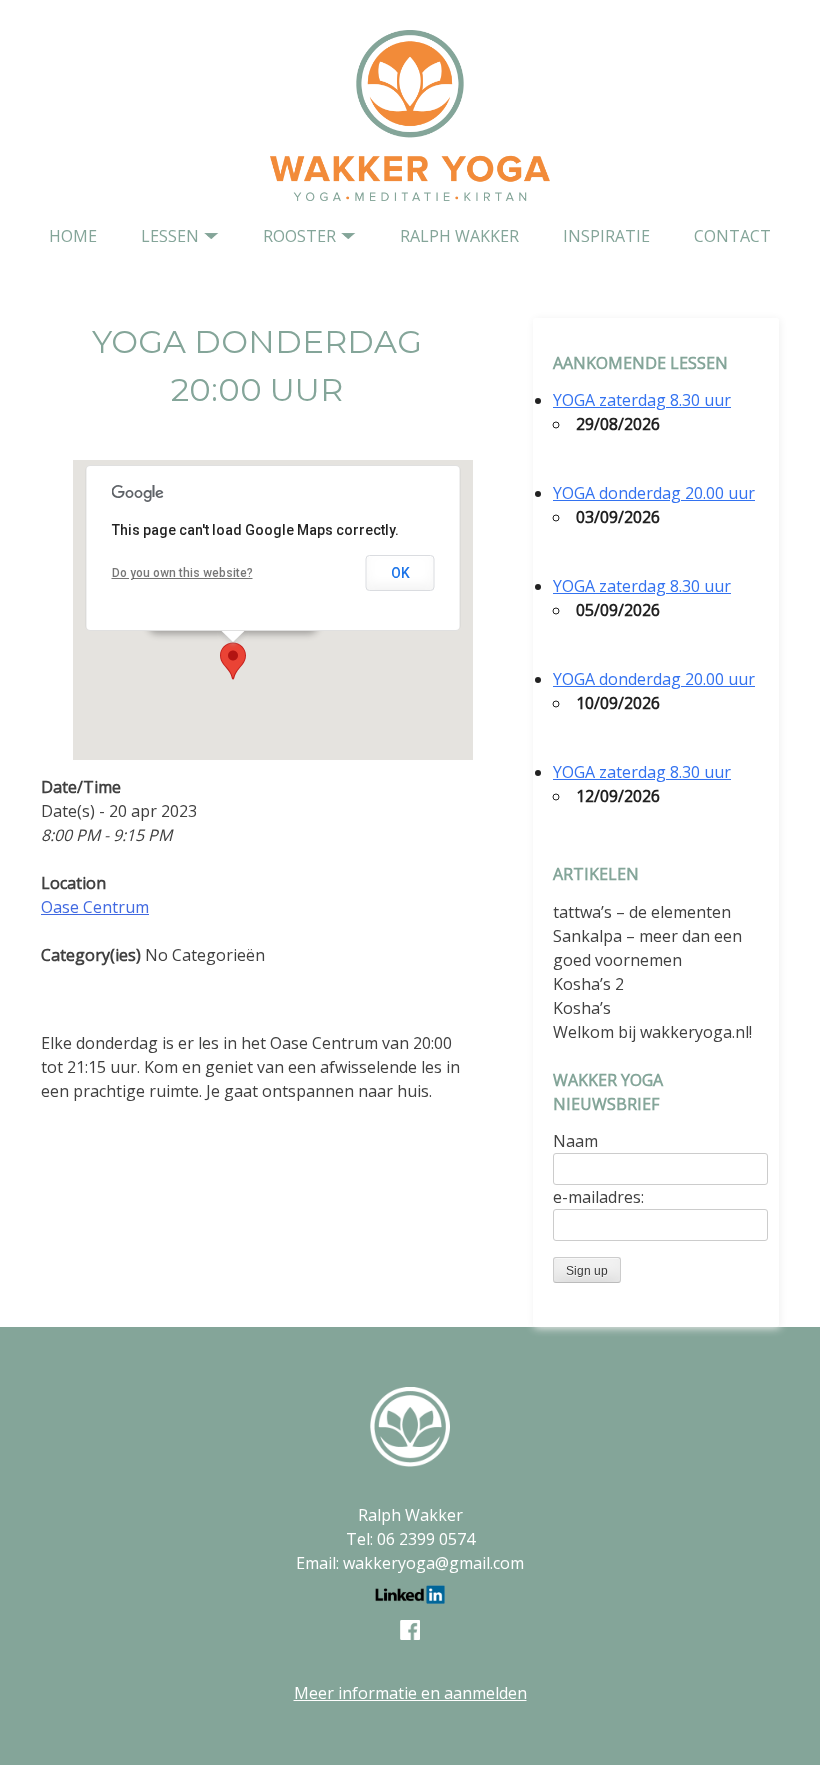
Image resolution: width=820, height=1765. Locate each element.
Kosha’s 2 (588, 984)
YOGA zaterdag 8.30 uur (642, 400)
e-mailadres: (598, 1197)
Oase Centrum (95, 907)
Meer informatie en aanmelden (410, 1693)
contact (732, 236)
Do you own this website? (182, 573)
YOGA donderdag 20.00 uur (654, 493)
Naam (575, 1141)
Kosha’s (582, 1008)
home (73, 236)
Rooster (299, 236)
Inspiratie (606, 236)
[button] (233, 661)
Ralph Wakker (459, 236)
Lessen (170, 236)
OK (400, 573)
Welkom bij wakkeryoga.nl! (652, 1032)
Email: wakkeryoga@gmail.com (410, 1563)
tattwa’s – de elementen (642, 912)
